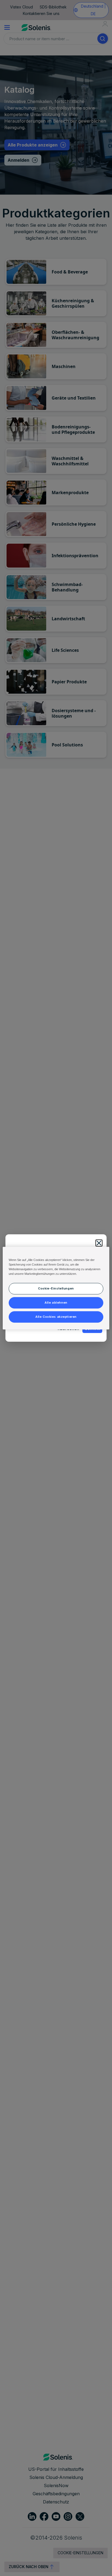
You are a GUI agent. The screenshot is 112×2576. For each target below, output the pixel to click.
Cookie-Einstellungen (56, 1288)
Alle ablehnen (56, 1303)
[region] (56, 1288)
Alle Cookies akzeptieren (56, 1317)
